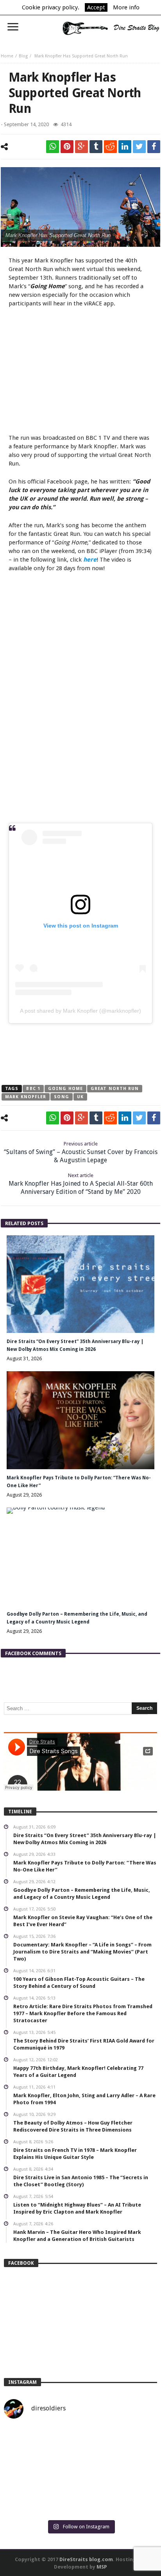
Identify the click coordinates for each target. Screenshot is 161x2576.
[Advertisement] (80, 372)
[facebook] (154, 147)
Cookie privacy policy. (51, 7)
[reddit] (110, 147)
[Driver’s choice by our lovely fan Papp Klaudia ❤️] (80, 2471)
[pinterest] (67, 147)
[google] (81, 147)
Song (61, 1097)
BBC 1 (33, 1089)
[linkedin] (125, 147)
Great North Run (115, 1089)
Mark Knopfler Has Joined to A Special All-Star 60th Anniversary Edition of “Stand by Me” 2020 (81, 1184)
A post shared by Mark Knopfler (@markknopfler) (80, 1011)
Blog (23, 56)
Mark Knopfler (26, 1097)
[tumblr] (96, 147)
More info (126, 7)
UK (80, 1097)
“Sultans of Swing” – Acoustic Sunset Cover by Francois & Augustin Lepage (81, 1152)
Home (7, 56)
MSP (102, 2567)
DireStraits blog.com (86, 2559)
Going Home (65, 1089)
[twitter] (139, 147)
